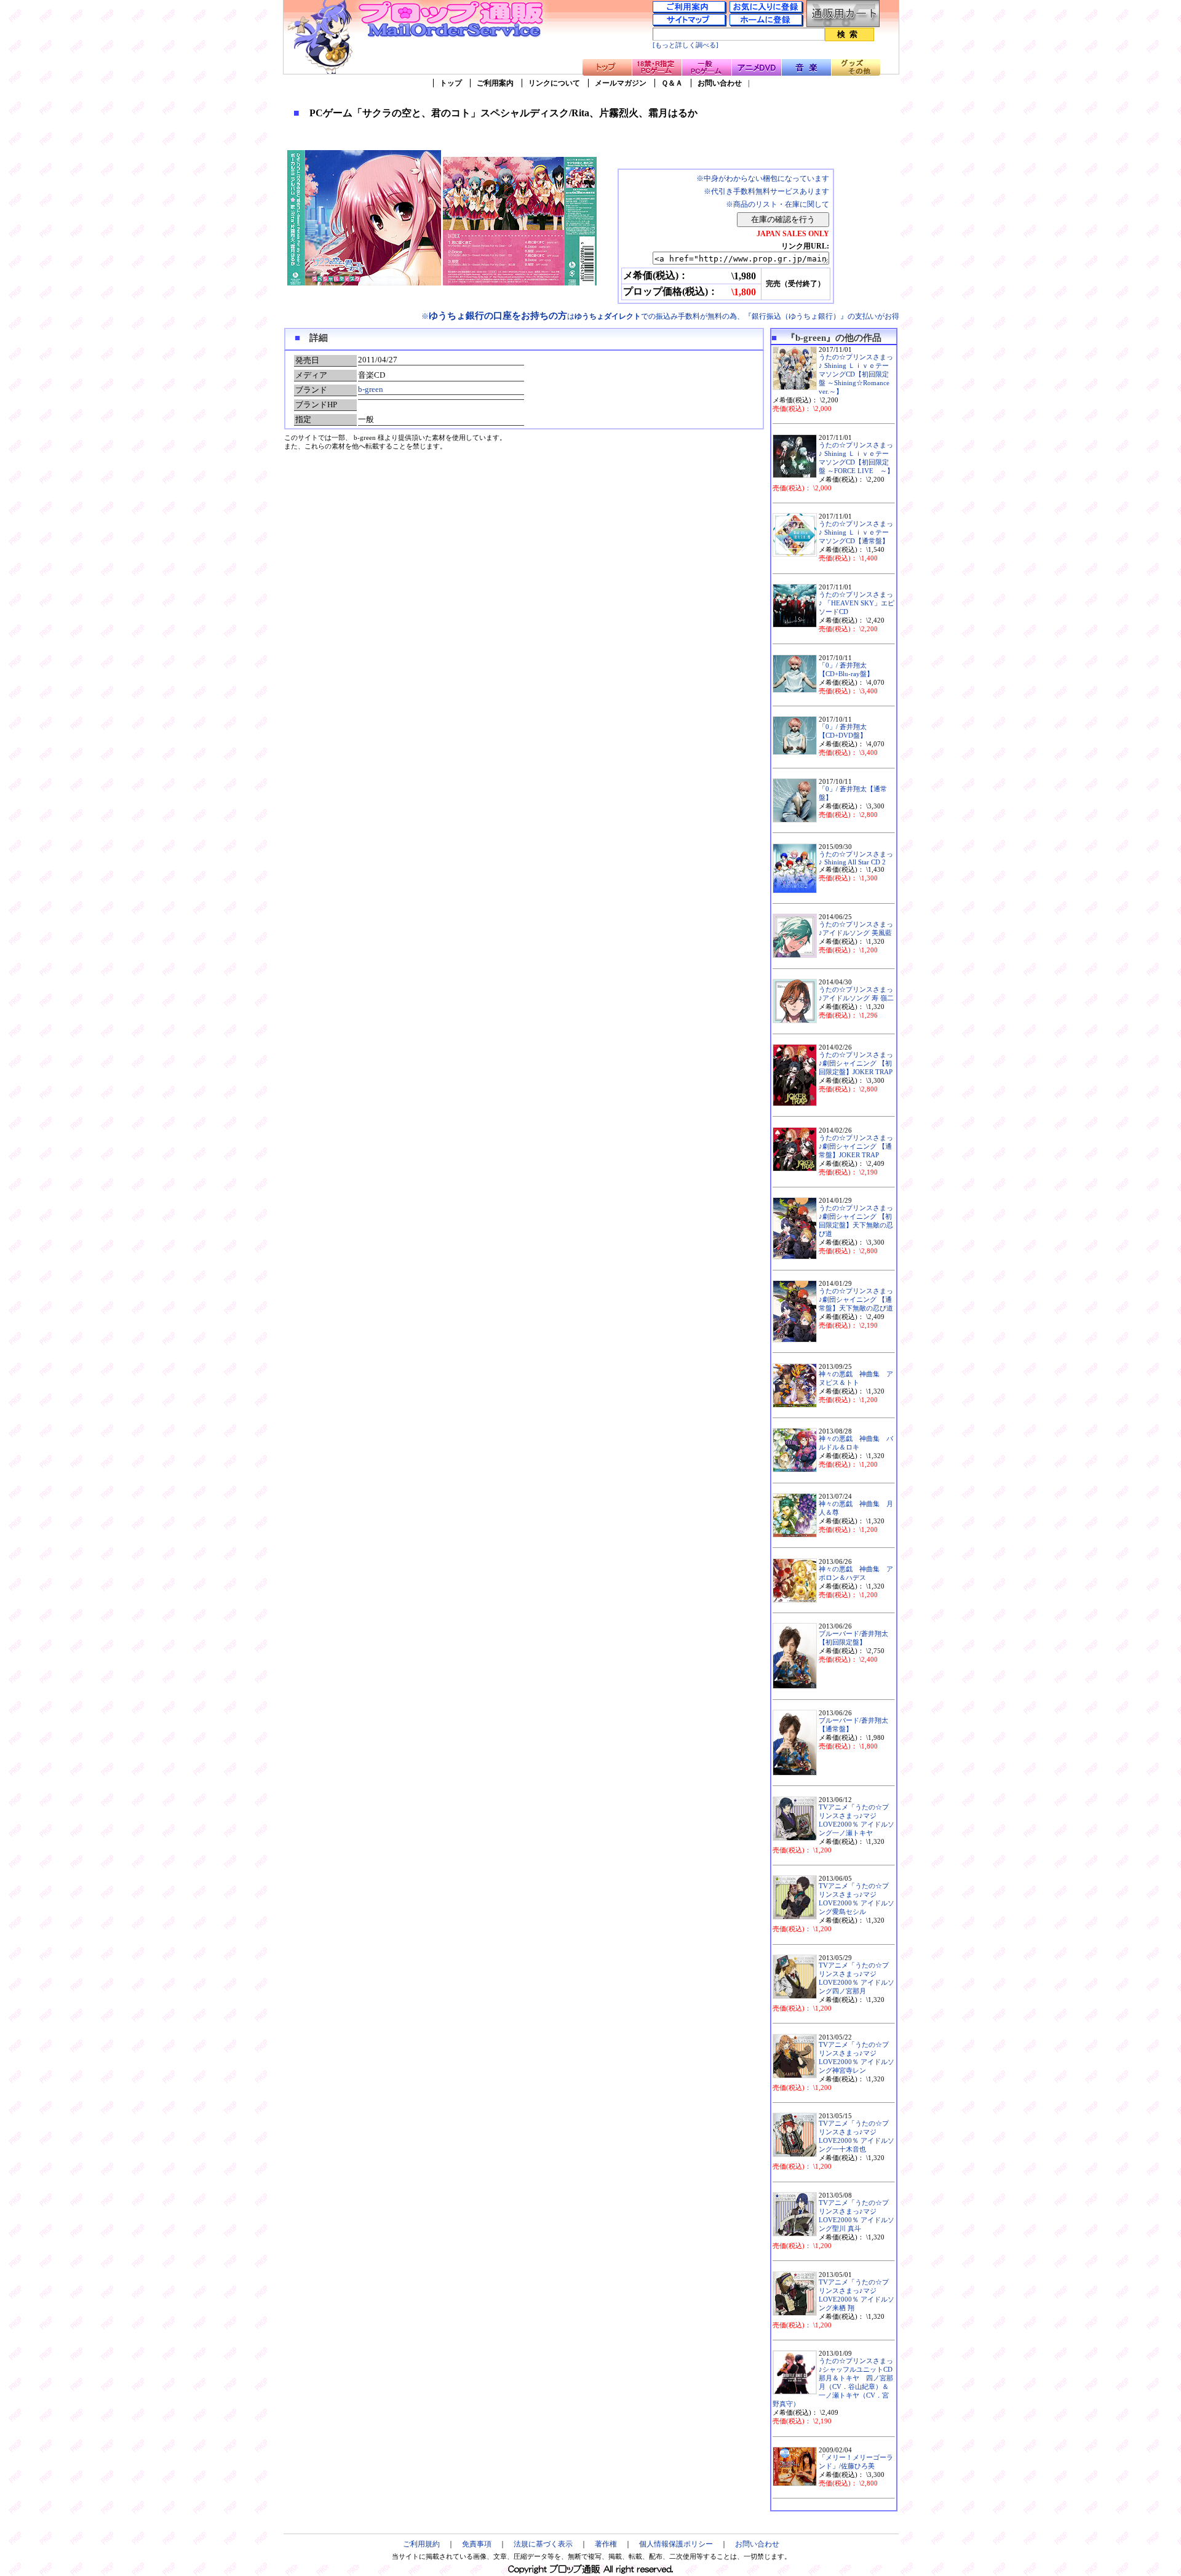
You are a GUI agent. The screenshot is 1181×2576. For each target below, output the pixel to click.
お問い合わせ (720, 83)
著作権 (606, 2544)
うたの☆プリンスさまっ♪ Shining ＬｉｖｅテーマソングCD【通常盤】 (856, 532)
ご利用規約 (421, 2544)
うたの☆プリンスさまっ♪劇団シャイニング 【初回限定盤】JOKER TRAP (856, 1063)
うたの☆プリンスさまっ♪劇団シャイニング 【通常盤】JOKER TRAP (856, 1146)
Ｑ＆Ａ (672, 83)
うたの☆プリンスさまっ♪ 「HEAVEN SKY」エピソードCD (857, 603)
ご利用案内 (495, 83)
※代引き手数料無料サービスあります (766, 191)
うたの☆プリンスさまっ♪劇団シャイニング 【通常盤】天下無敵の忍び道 (856, 1300)
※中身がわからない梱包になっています (763, 178)
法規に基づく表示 (543, 2544)
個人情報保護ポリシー (676, 2544)
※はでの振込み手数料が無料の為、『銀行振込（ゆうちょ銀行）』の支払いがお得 (660, 316)
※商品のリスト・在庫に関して (777, 204)
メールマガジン (621, 83)
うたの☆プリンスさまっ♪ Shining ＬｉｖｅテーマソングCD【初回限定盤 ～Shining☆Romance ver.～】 (856, 374)
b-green (371, 389)
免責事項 (477, 2544)
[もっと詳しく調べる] (686, 45)
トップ (451, 83)
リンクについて (554, 83)
